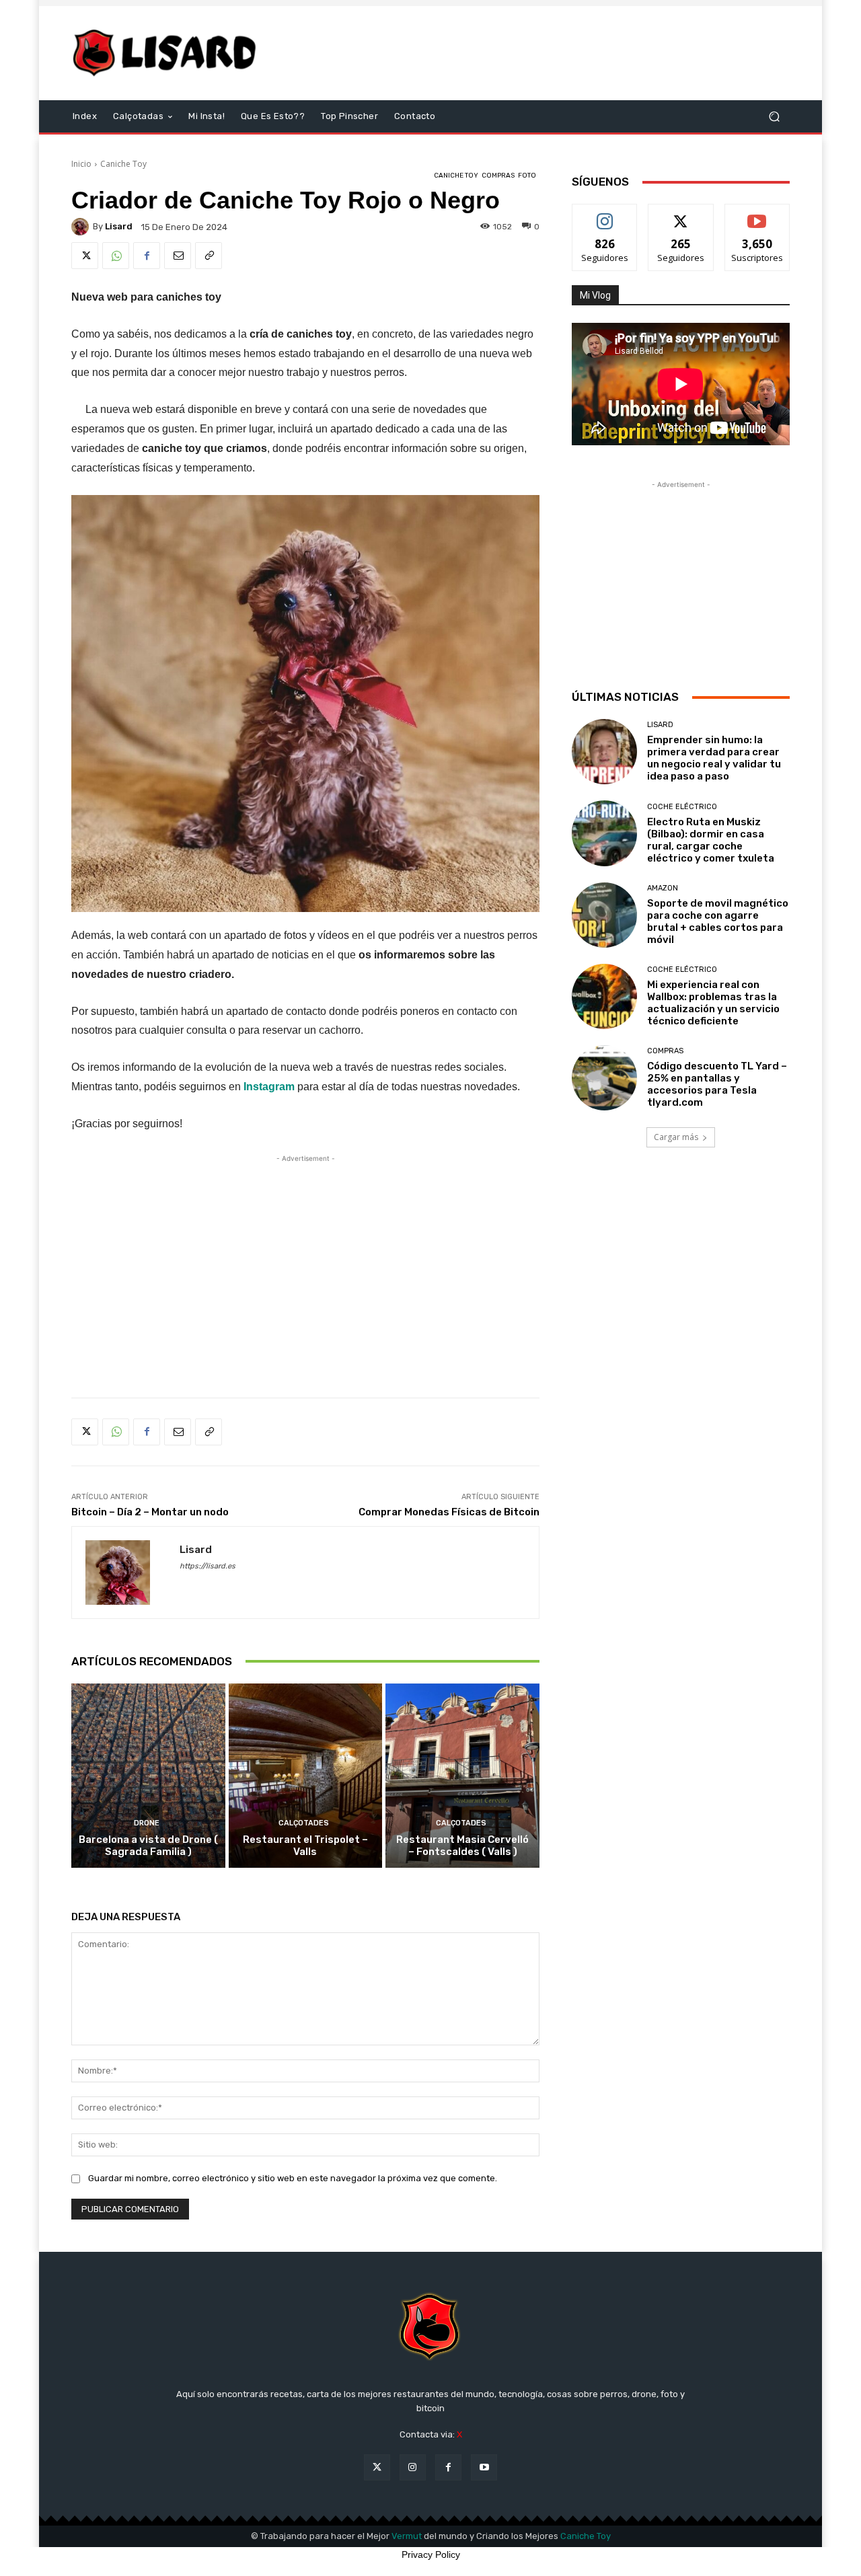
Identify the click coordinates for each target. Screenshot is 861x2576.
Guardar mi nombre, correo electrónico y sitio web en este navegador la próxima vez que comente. (293, 2178)
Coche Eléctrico (682, 807)
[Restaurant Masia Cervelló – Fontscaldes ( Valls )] (462, 1776)
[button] (774, 117)
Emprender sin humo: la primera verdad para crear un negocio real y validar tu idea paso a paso (714, 758)
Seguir (605, 214)
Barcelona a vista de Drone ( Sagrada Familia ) (148, 1846)
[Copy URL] (209, 256)
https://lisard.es (208, 1566)
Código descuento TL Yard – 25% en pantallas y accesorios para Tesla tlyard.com (717, 1084)
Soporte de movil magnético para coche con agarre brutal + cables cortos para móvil (718, 921)
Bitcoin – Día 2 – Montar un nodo (150, 1512)
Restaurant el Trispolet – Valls (305, 1846)
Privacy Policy (431, 2554)
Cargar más (676, 1137)
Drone (147, 1823)
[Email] (178, 256)
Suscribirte (757, 214)
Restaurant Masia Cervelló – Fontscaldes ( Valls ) (462, 1846)
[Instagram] (413, 2467)
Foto (527, 176)
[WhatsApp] (116, 256)
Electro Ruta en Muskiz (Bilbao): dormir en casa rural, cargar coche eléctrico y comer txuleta (711, 840)
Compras (498, 176)
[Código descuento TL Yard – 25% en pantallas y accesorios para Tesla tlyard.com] (604, 1078)
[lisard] (82, 227)
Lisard (660, 725)
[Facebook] (147, 256)
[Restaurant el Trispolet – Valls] (306, 1776)
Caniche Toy (123, 164)
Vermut (407, 2536)
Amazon (663, 888)
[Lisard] (168, 53)
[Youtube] (484, 2467)
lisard (119, 226)
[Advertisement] (543, 53)
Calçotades (304, 1823)
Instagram (270, 1087)
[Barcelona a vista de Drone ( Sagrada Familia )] (148, 1776)
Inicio (81, 164)
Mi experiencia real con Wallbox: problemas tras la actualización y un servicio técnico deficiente (713, 1003)
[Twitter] (85, 256)
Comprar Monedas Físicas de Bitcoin (449, 1512)
